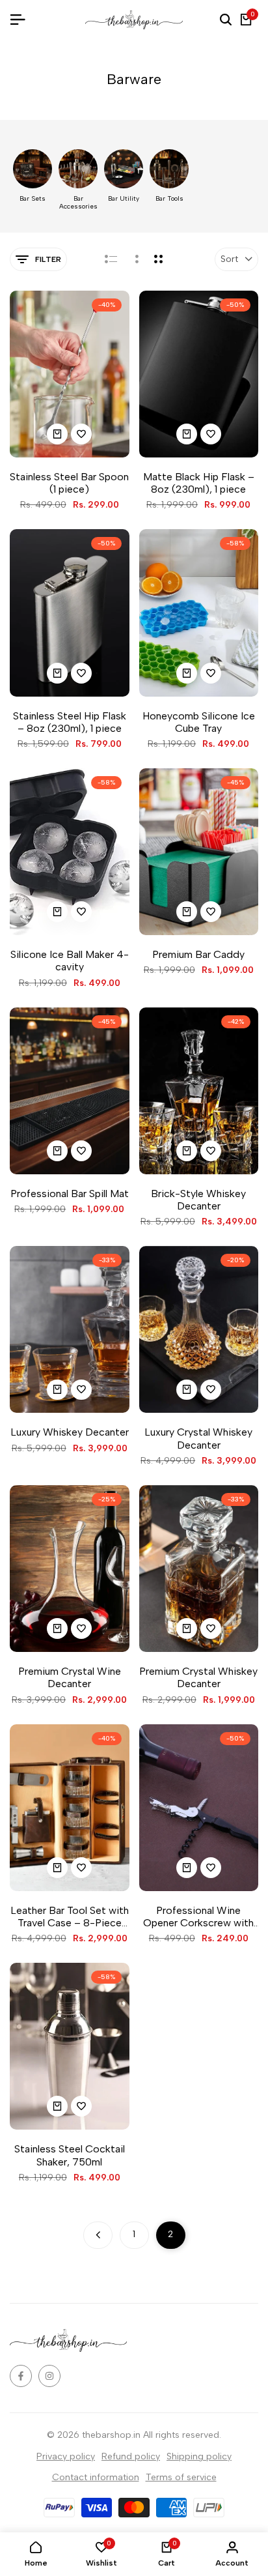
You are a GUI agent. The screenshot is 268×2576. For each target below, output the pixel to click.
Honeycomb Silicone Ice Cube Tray (199, 722)
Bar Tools (169, 199)
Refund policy (131, 2456)
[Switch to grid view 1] (136, 259)
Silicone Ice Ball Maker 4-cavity (70, 961)
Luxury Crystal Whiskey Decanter (198, 1438)
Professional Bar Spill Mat (70, 1194)
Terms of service (181, 2477)
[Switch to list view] (111, 259)
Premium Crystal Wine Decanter (70, 1677)
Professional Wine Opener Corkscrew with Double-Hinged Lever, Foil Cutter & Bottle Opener (198, 1917)
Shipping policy (199, 2456)
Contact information (96, 2477)
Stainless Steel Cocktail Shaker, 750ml (70, 2155)
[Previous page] (98, 2235)
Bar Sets (33, 199)
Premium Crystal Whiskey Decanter (198, 1677)
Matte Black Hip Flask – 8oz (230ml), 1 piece (199, 483)
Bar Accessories (78, 203)
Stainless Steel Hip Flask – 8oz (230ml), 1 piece (70, 722)
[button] (81, 434)
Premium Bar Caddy (198, 954)
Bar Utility (124, 199)
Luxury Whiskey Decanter (70, 1432)
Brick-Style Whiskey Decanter (198, 1200)
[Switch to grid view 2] (158, 259)
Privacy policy (66, 2456)
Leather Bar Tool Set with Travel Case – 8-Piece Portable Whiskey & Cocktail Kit (70, 1917)
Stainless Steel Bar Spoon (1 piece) (69, 483)
